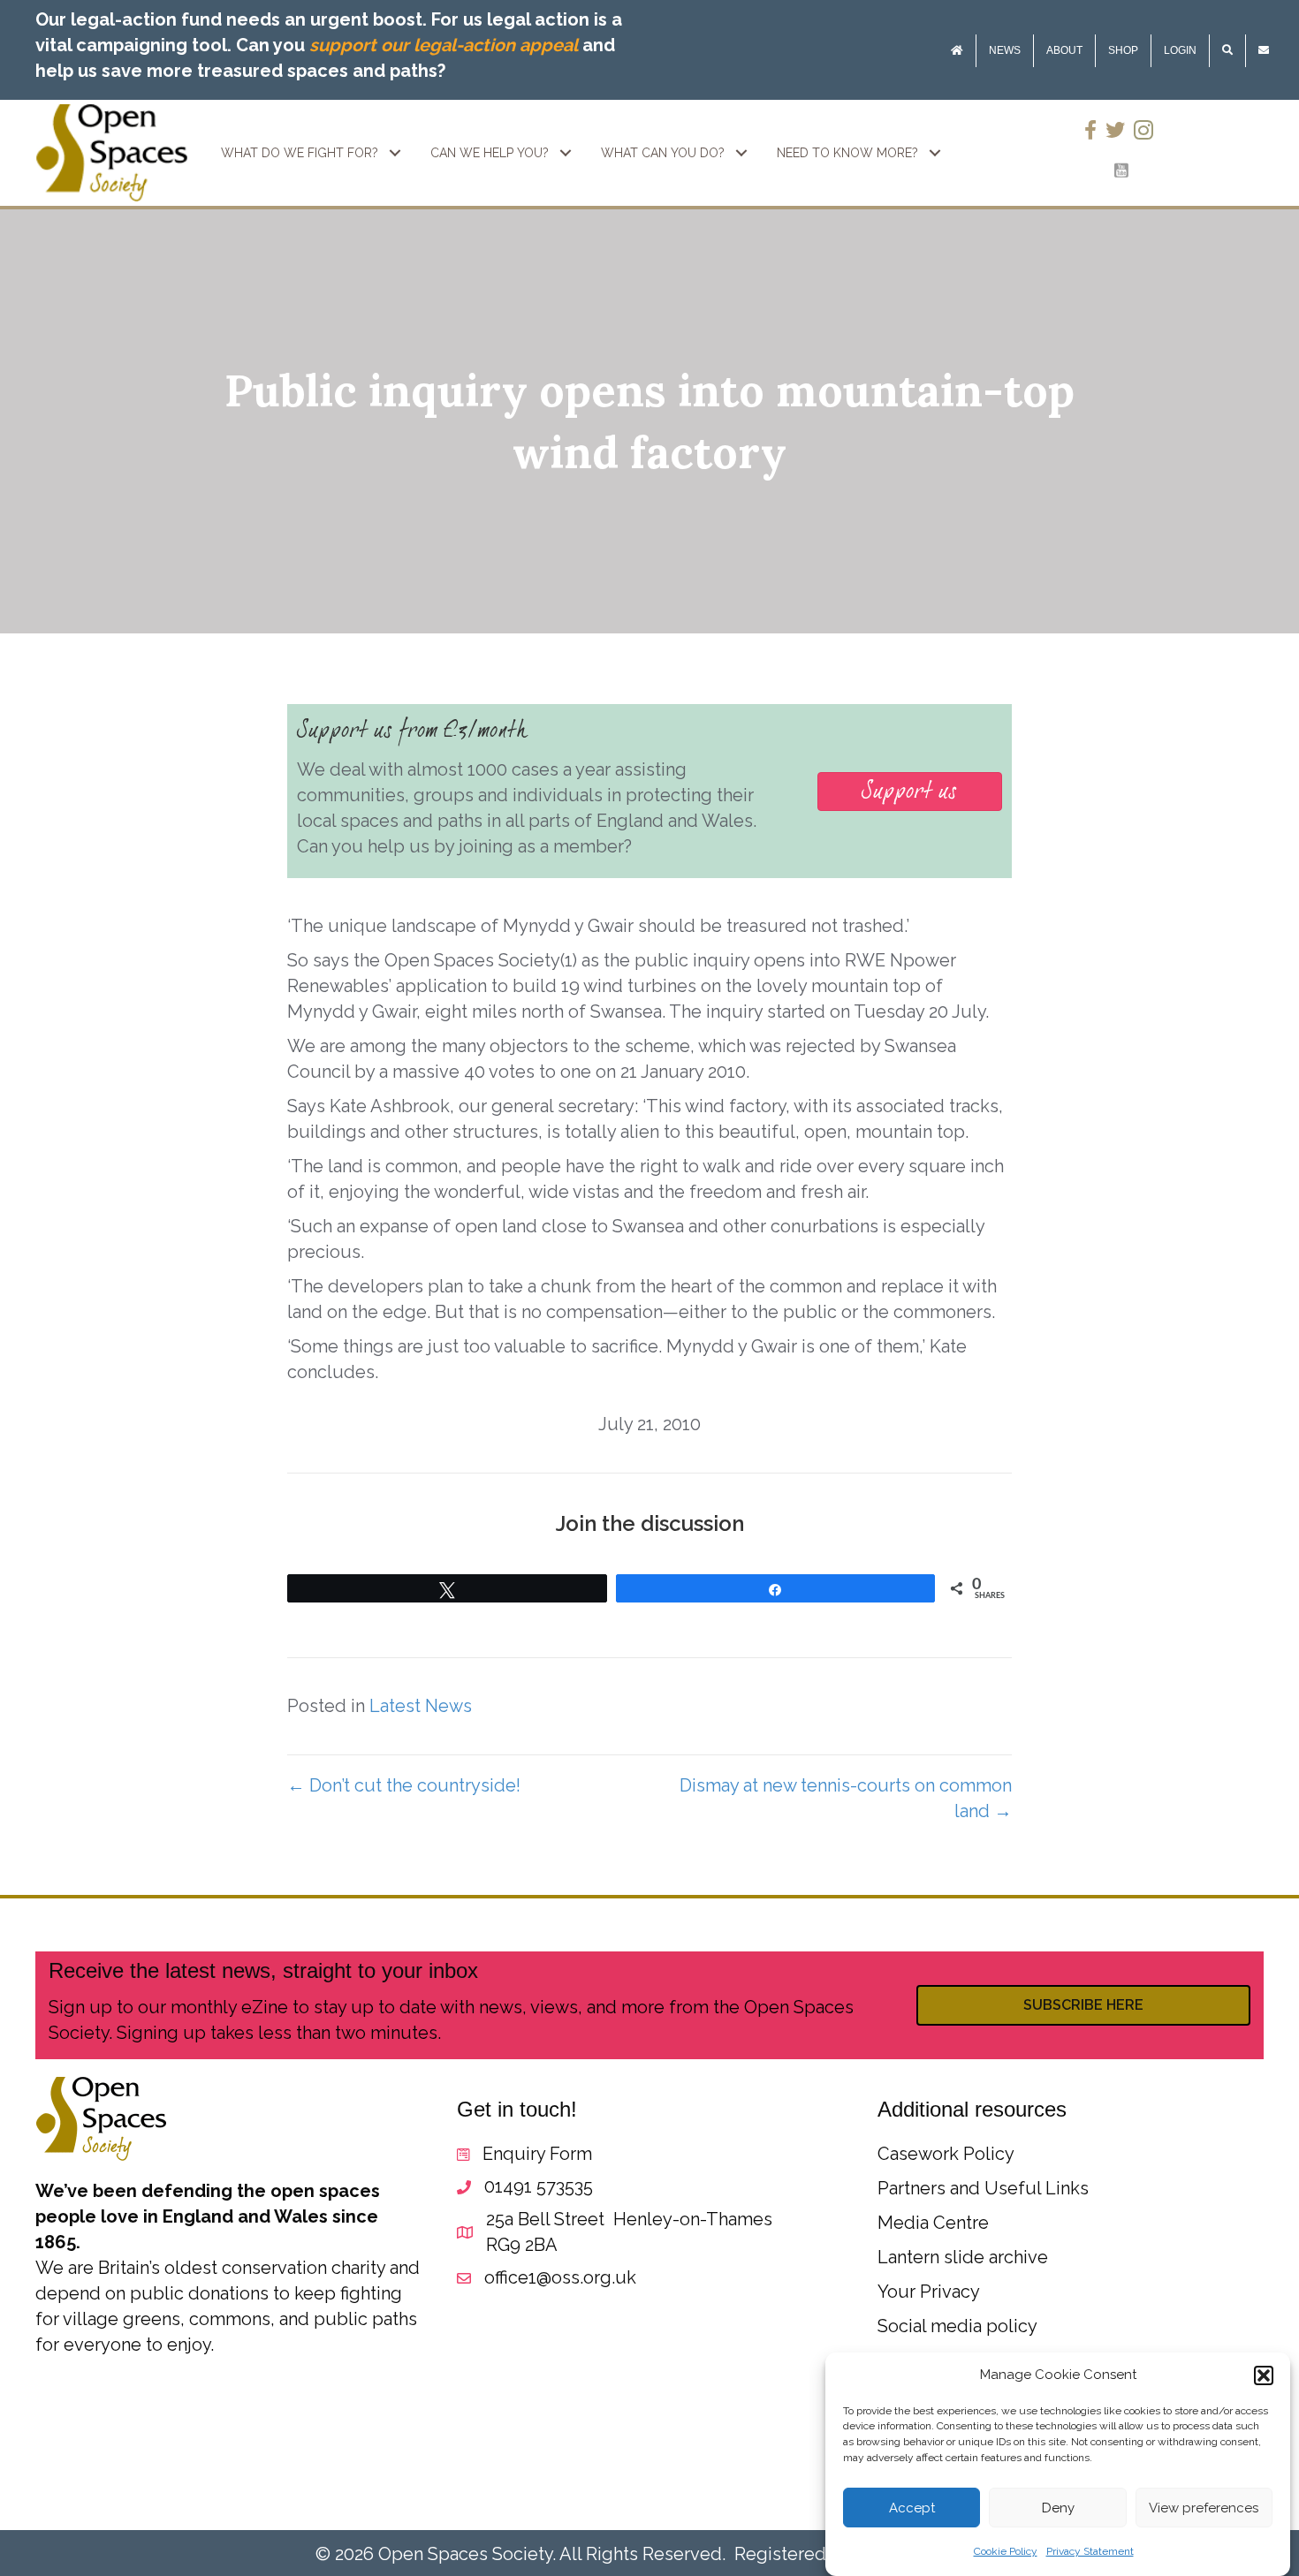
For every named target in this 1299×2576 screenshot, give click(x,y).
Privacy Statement (1090, 2552)
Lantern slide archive (963, 2257)
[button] (1264, 2375)
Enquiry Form (537, 2154)
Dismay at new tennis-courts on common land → (846, 1798)
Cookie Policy (1006, 2552)
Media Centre (933, 2223)
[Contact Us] (1264, 51)
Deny (1058, 2509)
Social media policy (957, 2326)
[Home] (957, 51)
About (1064, 50)
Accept (912, 2509)
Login (1180, 50)
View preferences (1204, 2509)
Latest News (421, 1706)
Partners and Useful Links (983, 2188)
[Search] (1227, 51)
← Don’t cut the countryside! (404, 1785)
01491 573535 (539, 2186)
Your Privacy (929, 2292)
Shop (1123, 50)
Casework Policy (946, 2154)
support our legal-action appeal (444, 45)
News (1005, 50)
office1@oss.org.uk (560, 2277)
